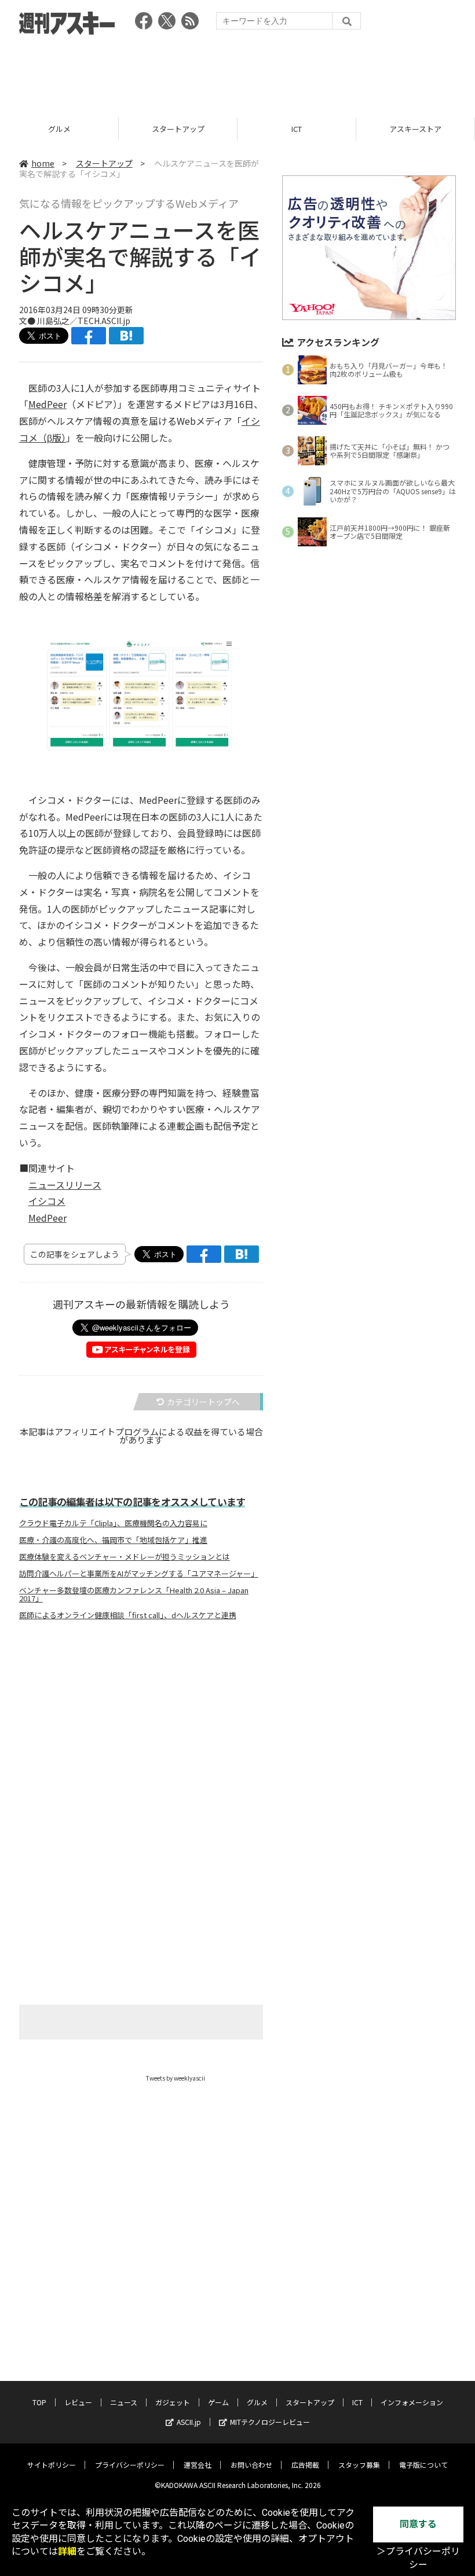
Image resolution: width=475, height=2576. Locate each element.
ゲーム (218, 2402)
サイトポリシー (52, 2465)
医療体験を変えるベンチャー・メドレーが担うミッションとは (125, 1557)
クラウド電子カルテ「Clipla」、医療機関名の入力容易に (113, 1523)
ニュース (124, 2402)
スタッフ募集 (359, 2465)
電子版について (423, 2465)
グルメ (257, 2402)
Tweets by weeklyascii (176, 2078)
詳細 (67, 2551)
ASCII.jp (189, 2422)
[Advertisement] (237, 72)
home (43, 163)
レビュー (78, 2402)
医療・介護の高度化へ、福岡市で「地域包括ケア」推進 (113, 1540)
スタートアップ (59, 129)
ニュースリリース (65, 1185)
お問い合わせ (251, 2465)
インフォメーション (416, 129)
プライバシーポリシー (130, 2465)
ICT (178, 129)
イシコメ (47, 1201)
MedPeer (47, 404)
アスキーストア (297, 129)
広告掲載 (305, 2465)
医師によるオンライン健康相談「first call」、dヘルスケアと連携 (128, 1615)
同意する (418, 2524)
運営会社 (198, 2465)
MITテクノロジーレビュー (270, 2422)
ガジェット (173, 2402)
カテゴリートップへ (203, 1402)
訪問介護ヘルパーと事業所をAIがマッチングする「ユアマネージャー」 (139, 1574)
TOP (39, 2402)
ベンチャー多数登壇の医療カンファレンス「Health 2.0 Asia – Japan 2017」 (134, 1594)
